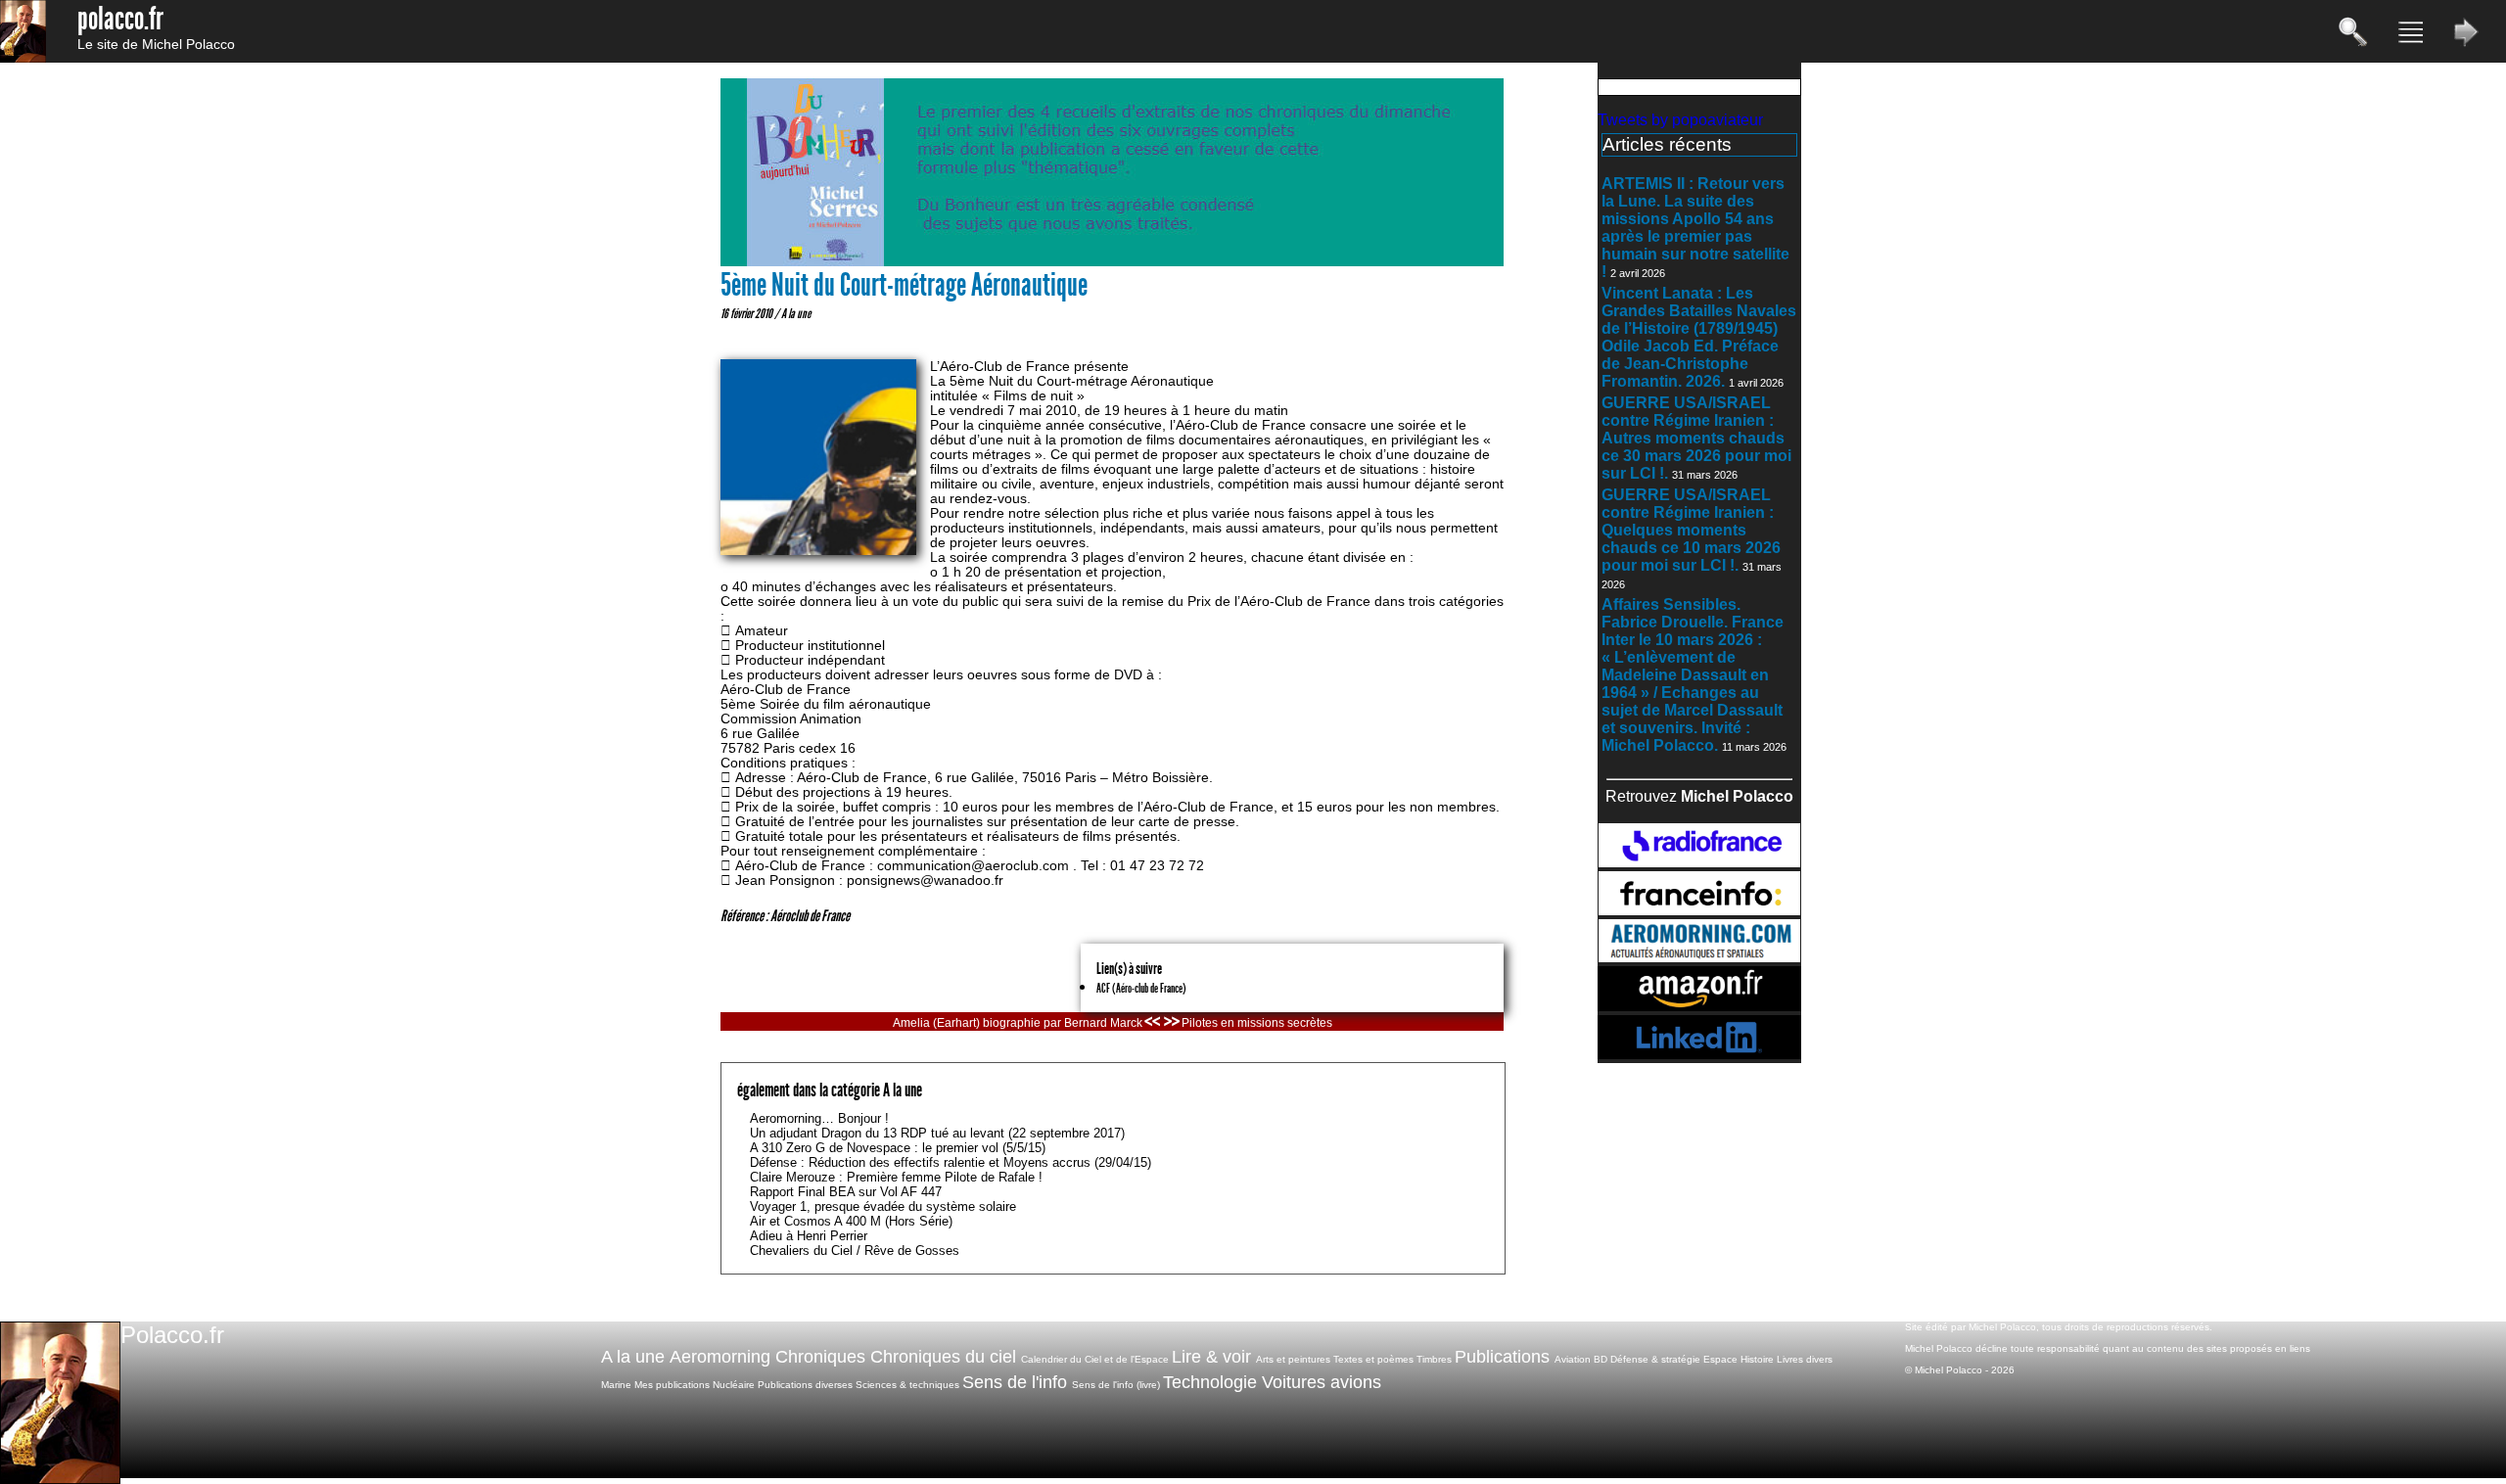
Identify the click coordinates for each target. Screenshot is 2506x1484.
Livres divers (1805, 1359)
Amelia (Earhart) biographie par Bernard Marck (1018, 1023)
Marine (616, 1385)
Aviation (1573, 1359)
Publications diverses (805, 1385)
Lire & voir (1211, 1357)
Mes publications (672, 1385)
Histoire (1757, 1359)
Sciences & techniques (907, 1385)
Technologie (1210, 1382)
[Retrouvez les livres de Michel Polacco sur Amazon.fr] (1699, 1006)
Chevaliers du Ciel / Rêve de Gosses (855, 1251)
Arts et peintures (1293, 1359)
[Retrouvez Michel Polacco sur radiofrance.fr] (1699, 862)
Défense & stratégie (1655, 1359)
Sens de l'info (1015, 1382)
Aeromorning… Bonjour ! (819, 1118)
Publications (1502, 1357)
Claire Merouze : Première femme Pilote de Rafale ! (896, 1177)
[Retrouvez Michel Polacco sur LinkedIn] (1699, 1054)
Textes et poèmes (1373, 1359)
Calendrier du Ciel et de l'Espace (1095, 1359)
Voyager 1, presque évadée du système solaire (883, 1206)
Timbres (1434, 1359)
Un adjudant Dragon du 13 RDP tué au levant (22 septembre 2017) (937, 1133)
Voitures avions (1322, 1382)
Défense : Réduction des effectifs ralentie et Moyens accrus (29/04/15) (951, 1162)
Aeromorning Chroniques (767, 1357)
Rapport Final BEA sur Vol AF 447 (846, 1192)
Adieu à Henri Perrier (809, 1236)
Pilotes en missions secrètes (1257, 1023)
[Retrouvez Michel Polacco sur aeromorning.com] (1699, 957)
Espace (1720, 1359)
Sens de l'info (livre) (1116, 1385)
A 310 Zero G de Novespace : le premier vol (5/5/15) (898, 1148)
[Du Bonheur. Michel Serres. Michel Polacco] (1112, 262)
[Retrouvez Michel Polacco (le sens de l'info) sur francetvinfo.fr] (1699, 910)
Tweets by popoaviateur (1680, 120)
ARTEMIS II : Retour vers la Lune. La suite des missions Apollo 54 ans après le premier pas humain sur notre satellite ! (1695, 228)
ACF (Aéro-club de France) (1141, 988)
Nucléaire (734, 1385)
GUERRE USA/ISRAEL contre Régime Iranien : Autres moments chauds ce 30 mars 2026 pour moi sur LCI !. (1696, 438)
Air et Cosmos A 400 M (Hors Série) (851, 1221)
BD (1601, 1359)
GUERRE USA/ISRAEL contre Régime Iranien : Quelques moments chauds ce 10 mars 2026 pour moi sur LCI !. (1691, 530)
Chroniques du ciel (943, 1357)
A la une (796, 313)
